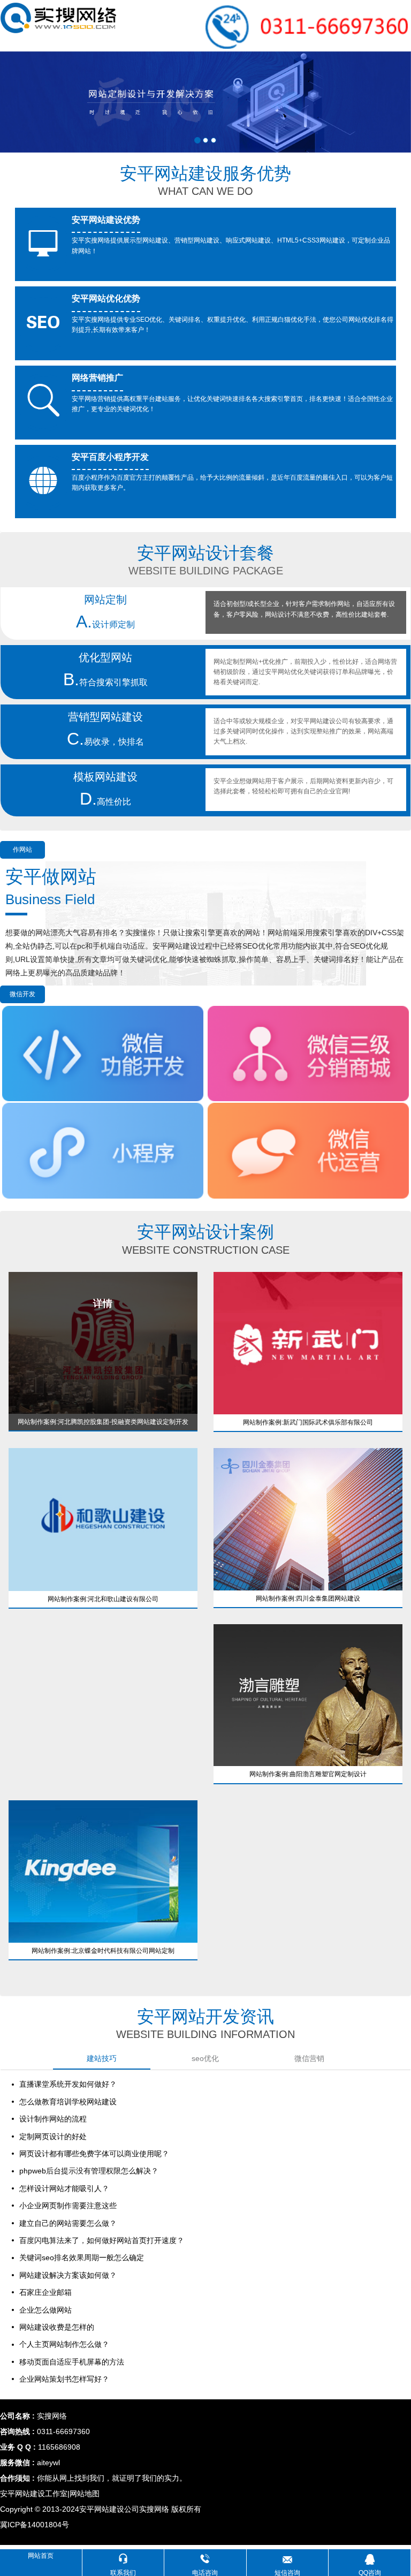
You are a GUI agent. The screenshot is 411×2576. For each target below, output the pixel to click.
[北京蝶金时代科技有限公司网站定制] (103, 1871)
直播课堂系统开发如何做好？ (68, 2084)
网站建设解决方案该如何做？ (68, 2275)
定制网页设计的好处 (53, 2136)
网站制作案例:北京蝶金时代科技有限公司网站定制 (103, 1951)
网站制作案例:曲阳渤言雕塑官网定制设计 (308, 1774)
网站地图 (85, 2494)
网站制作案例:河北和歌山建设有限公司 (103, 1599)
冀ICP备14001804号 (35, 2525)
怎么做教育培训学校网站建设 (68, 2102)
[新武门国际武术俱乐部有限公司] (308, 1343)
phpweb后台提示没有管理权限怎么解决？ (89, 2171)
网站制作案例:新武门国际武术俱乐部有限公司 (308, 1422)
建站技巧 (102, 2058)
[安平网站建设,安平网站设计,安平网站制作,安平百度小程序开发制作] (59, 18)
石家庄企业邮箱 (45, 2292)
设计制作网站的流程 (53, 2119)
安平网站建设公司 (109, 2509)
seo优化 (205, 2058)
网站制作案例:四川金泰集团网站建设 (308, 1598)
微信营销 (309, 2058)
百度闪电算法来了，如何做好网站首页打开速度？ (102, 2240)
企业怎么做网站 (45, 2310)
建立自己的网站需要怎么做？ (68, 2223)
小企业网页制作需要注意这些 (68, 2206)
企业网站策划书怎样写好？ (64, 2379)
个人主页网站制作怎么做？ (64, 2344)
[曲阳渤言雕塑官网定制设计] (308, 1695)
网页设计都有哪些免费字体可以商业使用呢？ (94, 2154)
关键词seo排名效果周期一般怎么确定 (82, 2257)
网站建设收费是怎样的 (57, 2327)
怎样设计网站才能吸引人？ (64, 2188)
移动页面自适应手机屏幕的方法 (72, 2362)
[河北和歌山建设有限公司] (103, 1519)
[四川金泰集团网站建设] (308, 1519)
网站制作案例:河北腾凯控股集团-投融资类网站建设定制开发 (103, 1422)
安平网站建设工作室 (34, 2494)
